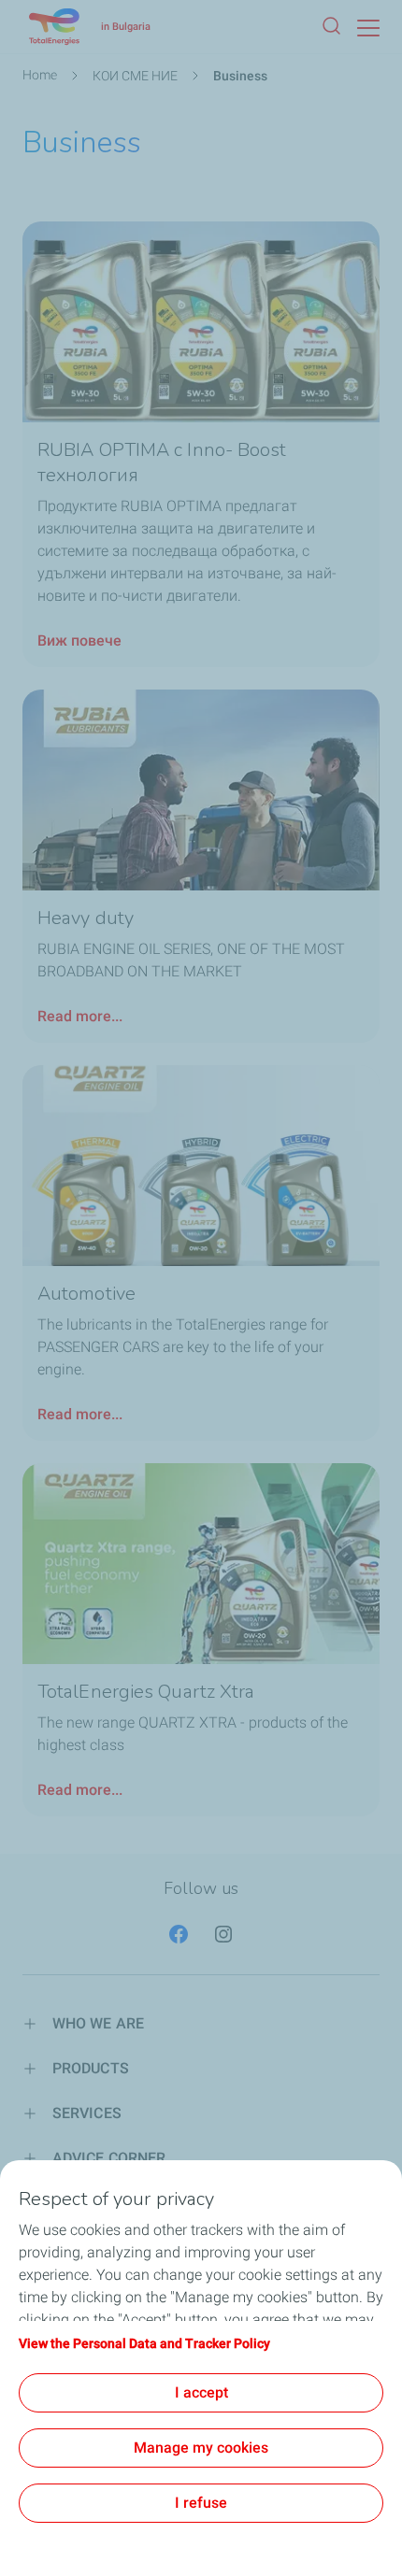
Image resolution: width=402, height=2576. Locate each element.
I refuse (201, 2503)
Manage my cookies (201, 2448)
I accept (201, 2392)
